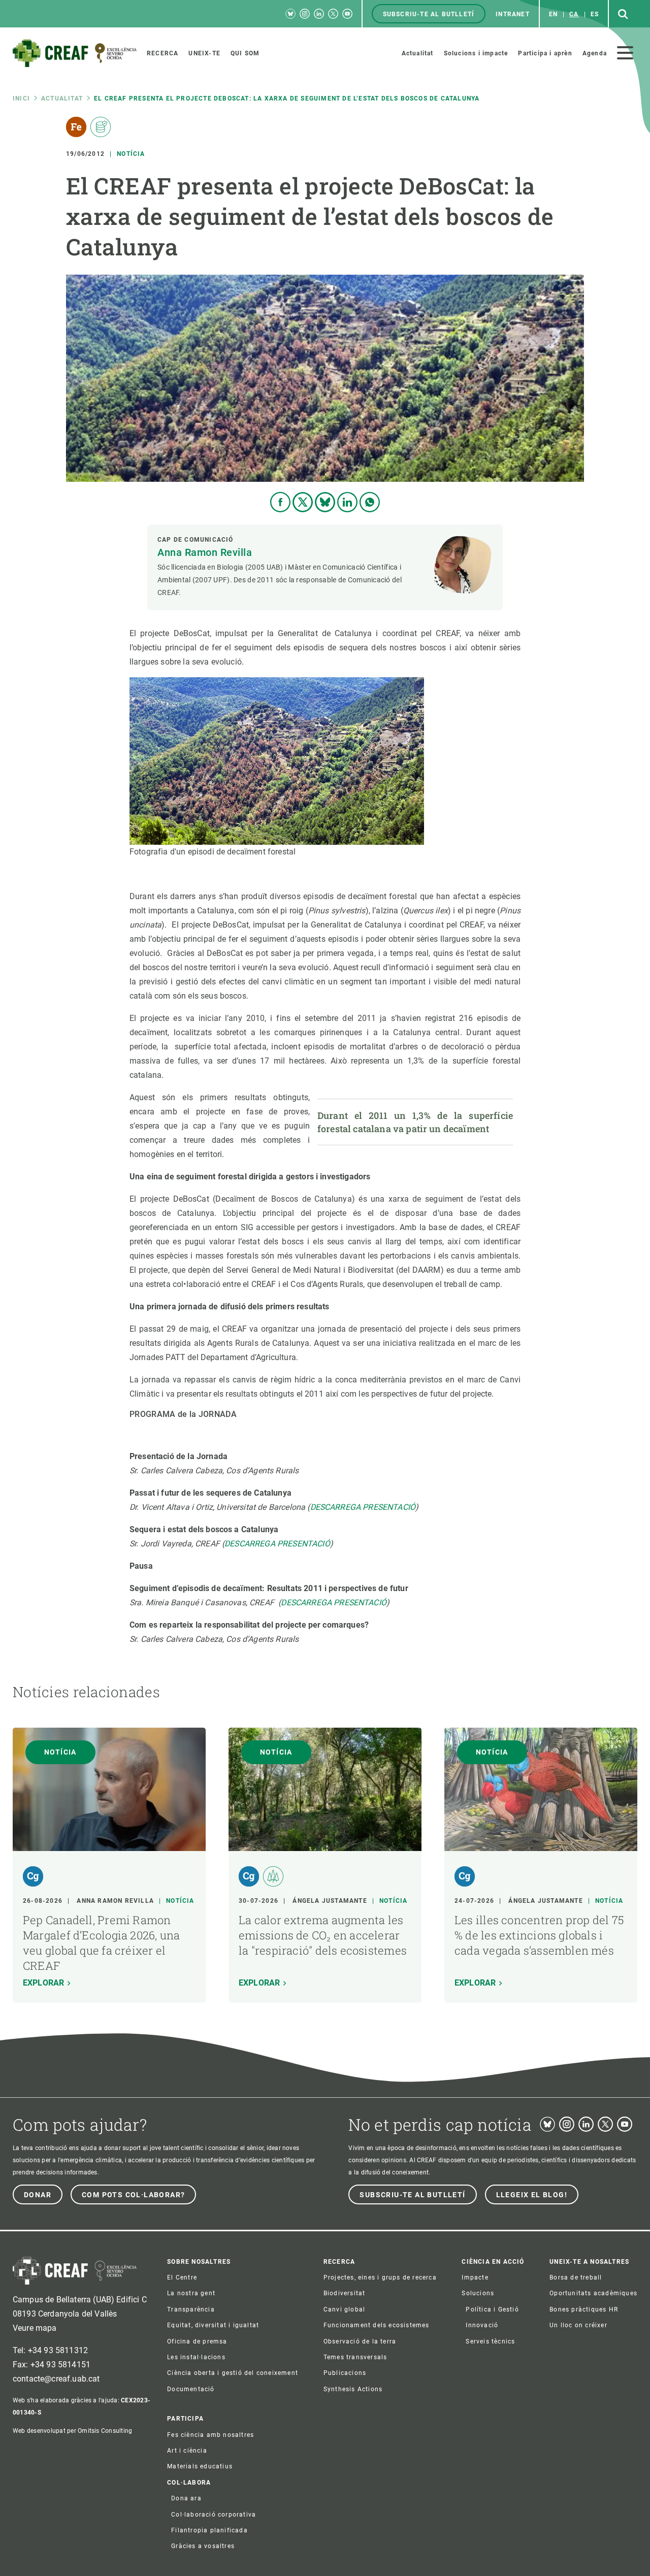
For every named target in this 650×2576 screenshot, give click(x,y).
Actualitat (62, 98)
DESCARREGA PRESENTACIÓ (363, 1507)
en (553, 14)
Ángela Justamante (330, 1901)
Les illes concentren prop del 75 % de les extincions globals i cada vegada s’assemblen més (539, 1935)
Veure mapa (35, 2328)
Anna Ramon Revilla (205, 552)
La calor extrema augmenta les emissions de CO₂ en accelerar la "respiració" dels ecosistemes (323, 1935)
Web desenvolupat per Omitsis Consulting (72, 2431)
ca (574, 14)
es (595, 14)
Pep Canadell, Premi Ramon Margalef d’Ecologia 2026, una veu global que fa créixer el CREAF (101, 1943)
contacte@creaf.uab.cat (56, 2379)
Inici (21, 98)
